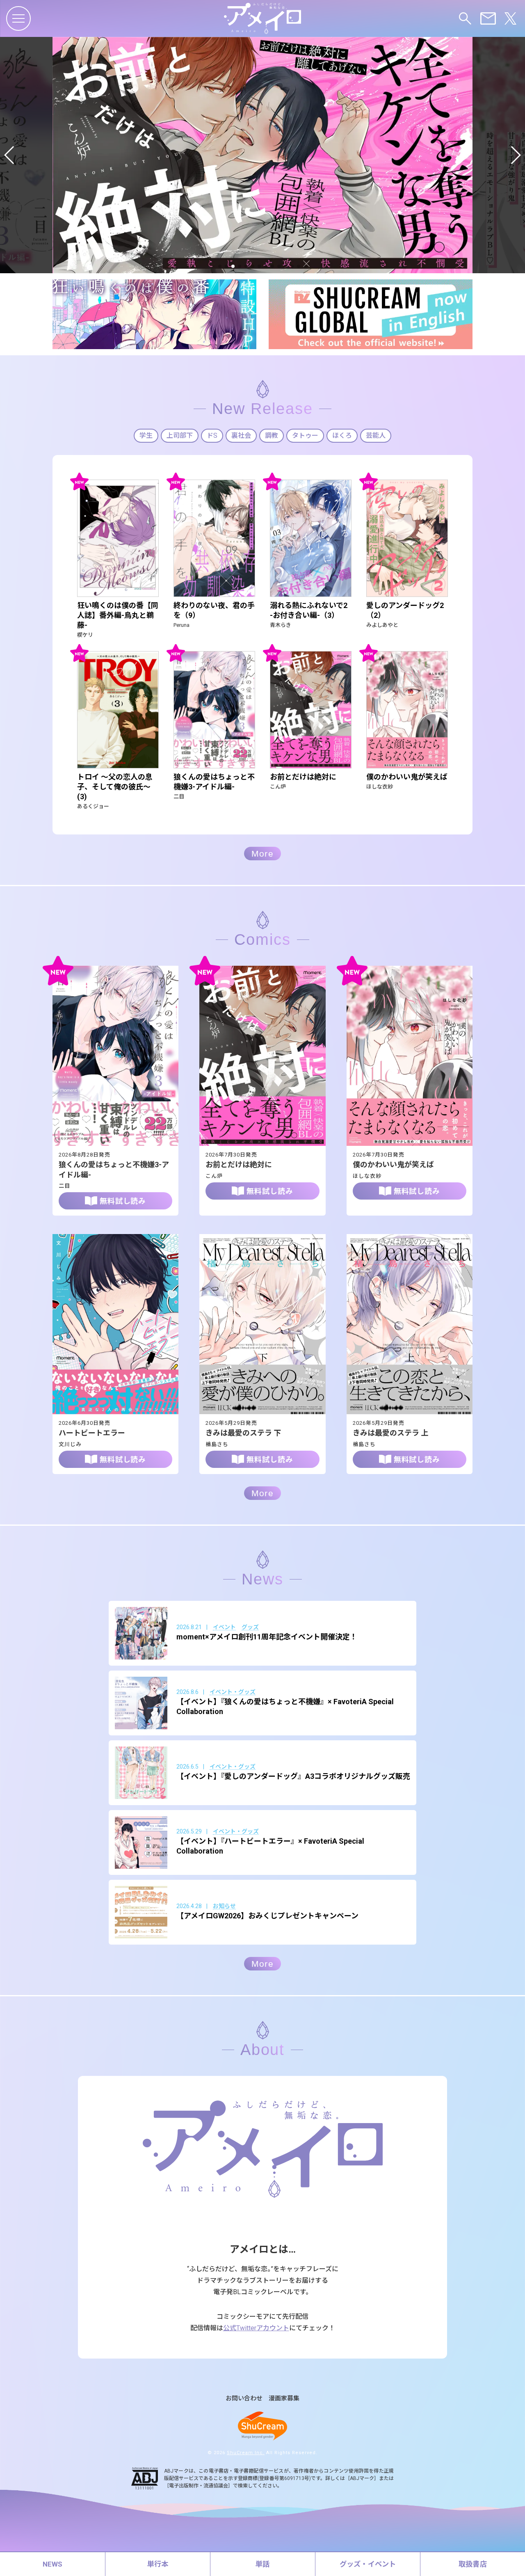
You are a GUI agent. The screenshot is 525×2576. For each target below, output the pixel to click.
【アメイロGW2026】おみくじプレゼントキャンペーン (267, 1916)
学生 (146, 435)
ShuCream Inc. (246, 2453)
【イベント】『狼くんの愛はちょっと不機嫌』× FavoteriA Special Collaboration (285, 1706)
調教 (272, 435)
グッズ (250, 1627)
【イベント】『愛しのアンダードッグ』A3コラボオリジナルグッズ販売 (293, 1776)
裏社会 (241, 435)
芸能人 (376, 435)
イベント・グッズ (233, 1692)
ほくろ (342, 435)
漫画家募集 (284, 2399)
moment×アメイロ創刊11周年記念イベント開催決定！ (267, 1637)
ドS (212, 435)
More (262, 854)
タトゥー (305, 435)
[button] (10, 155)
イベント (224, 1627)
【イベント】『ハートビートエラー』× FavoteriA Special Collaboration (270, 1846)
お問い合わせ (244, 2399)
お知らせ (224, 1906)
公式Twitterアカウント (256, 2328)
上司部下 (180, 435)
